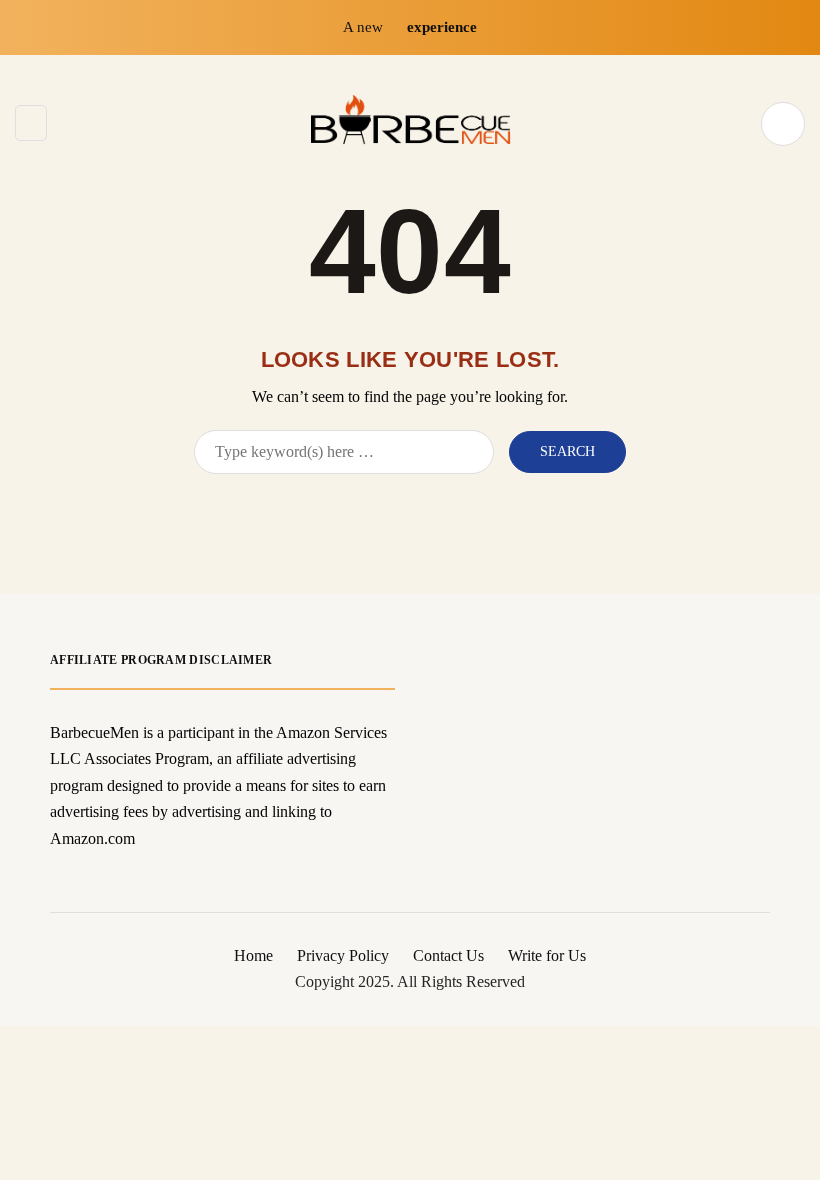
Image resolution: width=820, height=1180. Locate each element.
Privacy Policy (343, 955)
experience (442, 27)
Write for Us (547, 955)
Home (253, 955)
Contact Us (448, 955)
